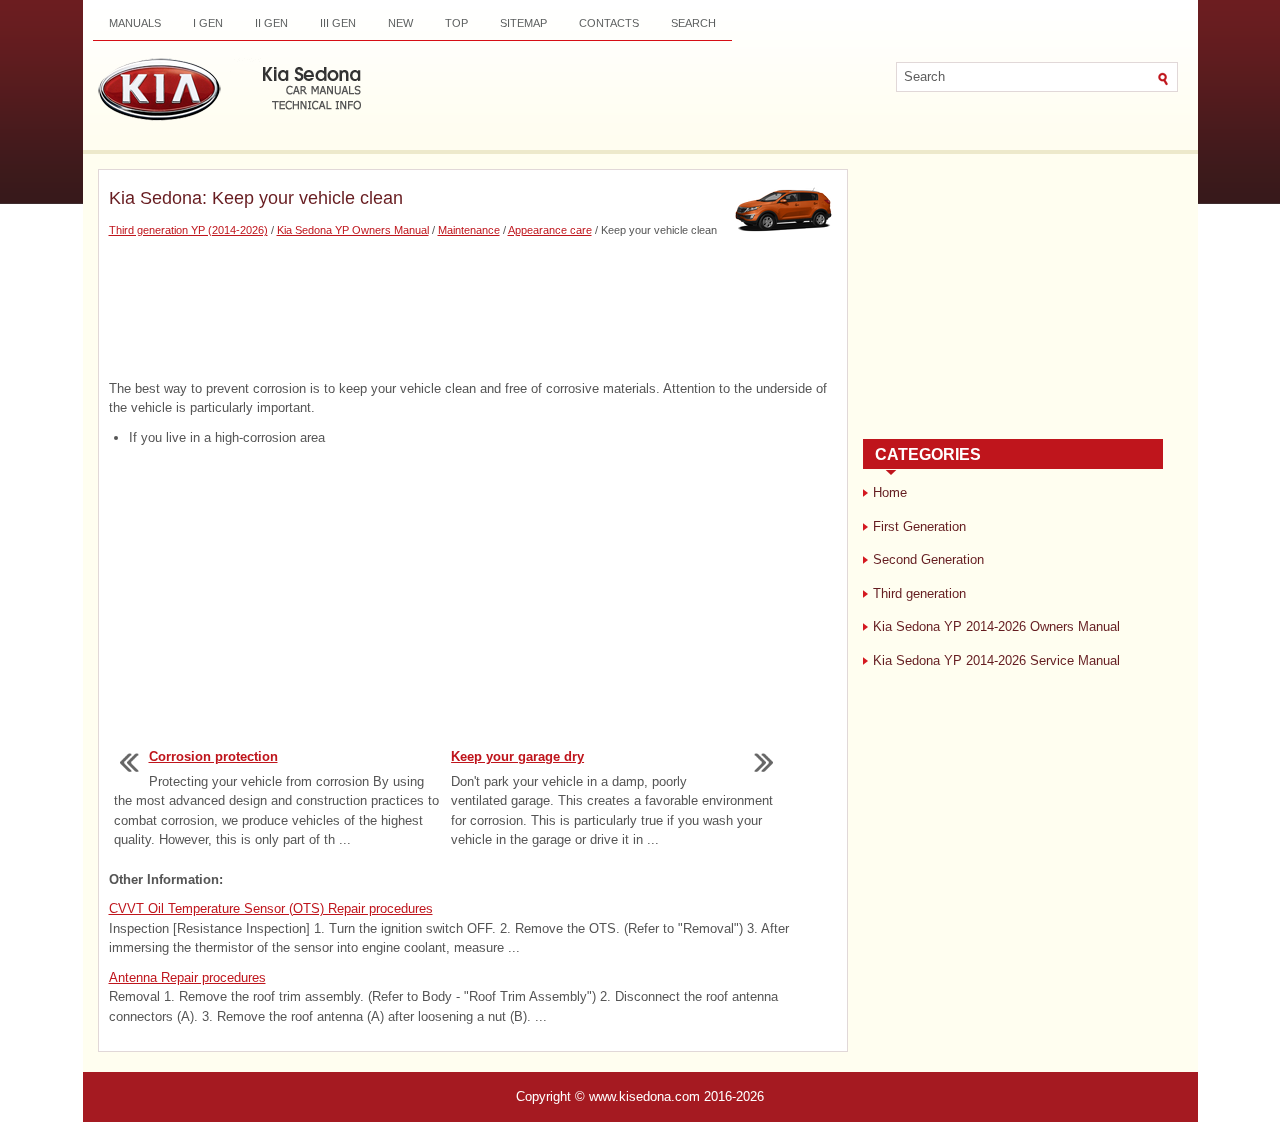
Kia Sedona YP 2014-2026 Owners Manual (996, 626)
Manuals (135, 23)
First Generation (919, 526)
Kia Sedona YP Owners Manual (353, 230)
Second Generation (928, 559)
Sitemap (523, 23)
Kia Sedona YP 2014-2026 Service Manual (996, 660)
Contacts (609, 23)
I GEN (208, 23)
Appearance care (550, 230)
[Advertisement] (473, 309)
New (400, 23)
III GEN (338, 23)
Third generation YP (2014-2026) (188, 230)
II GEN (271, 23)
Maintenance (469, 230)
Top (456, 23)
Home (890, 492)
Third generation (919, 593)
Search (693, 23)
